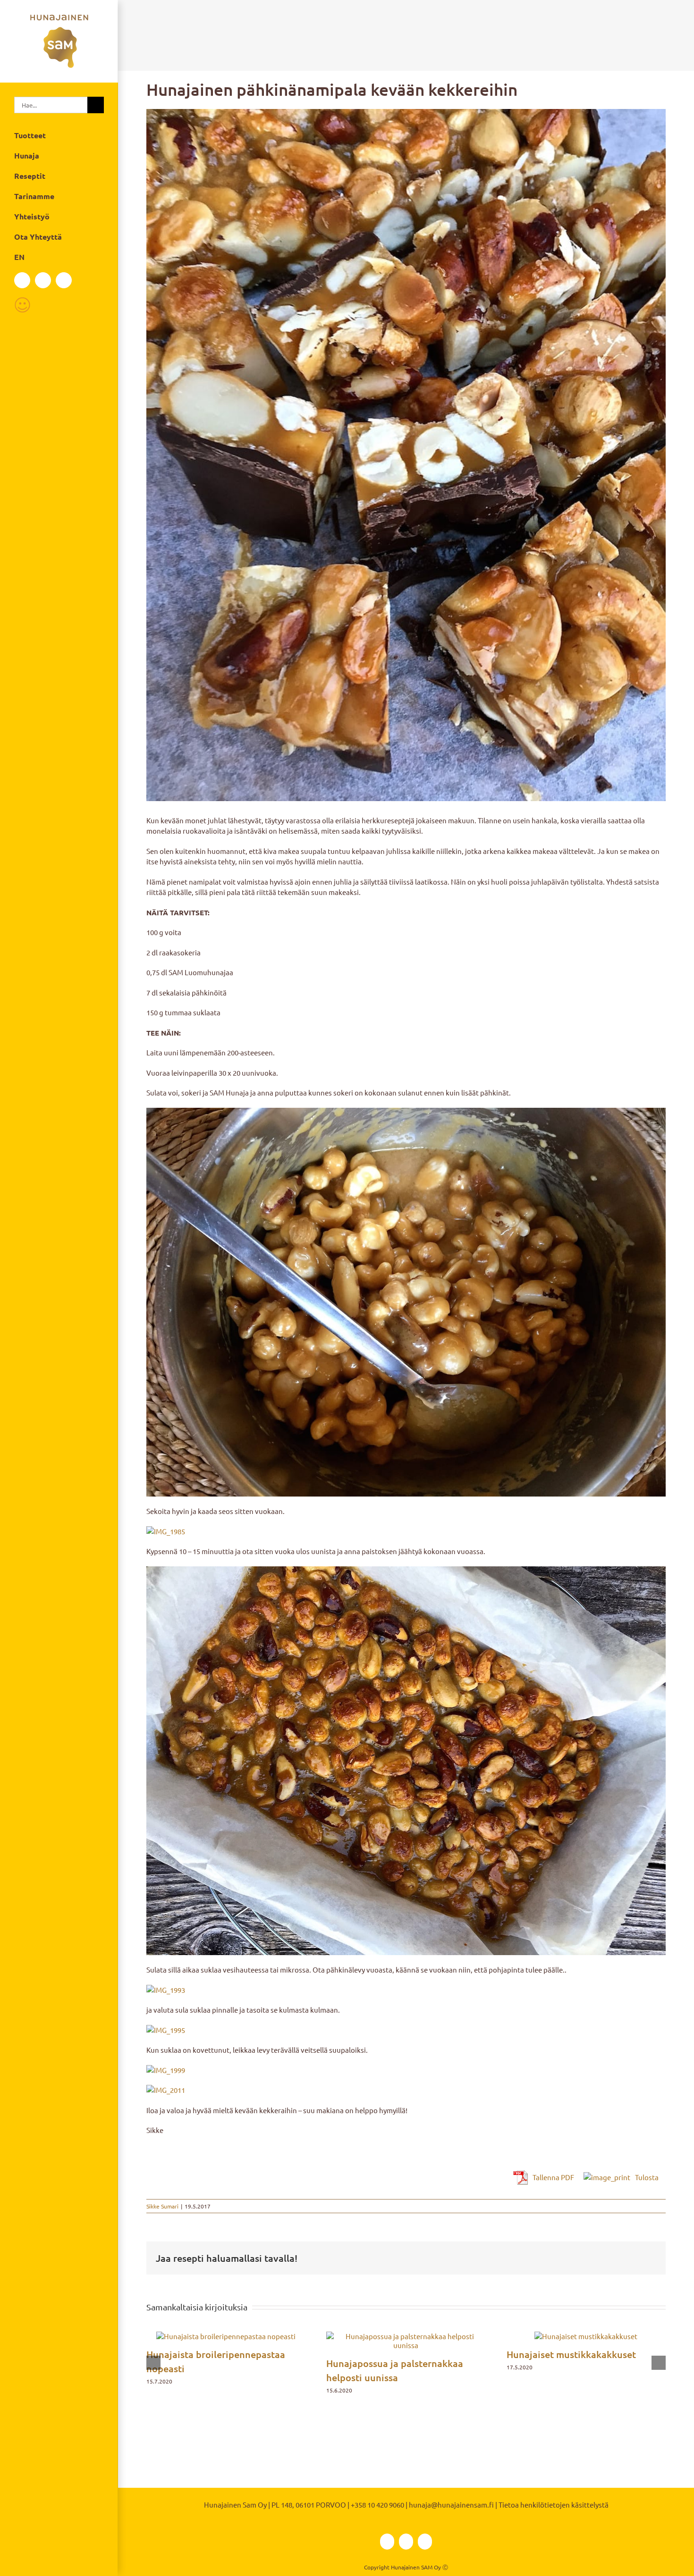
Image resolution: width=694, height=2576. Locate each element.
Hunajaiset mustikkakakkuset (571, 2354)
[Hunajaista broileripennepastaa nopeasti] (226, 2336)
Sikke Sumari (162, 2206)
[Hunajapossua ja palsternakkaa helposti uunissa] (406, 2336)
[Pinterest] (653, 2258)
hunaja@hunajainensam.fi (451, 2505)
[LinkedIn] (64, 280)
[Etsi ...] (51, 104)
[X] (638, 2258)
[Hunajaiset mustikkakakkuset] (586, 2336)
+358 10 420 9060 (377, 2505)
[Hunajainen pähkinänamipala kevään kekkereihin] (406, 455)
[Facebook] (22, 280)
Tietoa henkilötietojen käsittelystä (554, 2505)
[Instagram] (43, 280)
